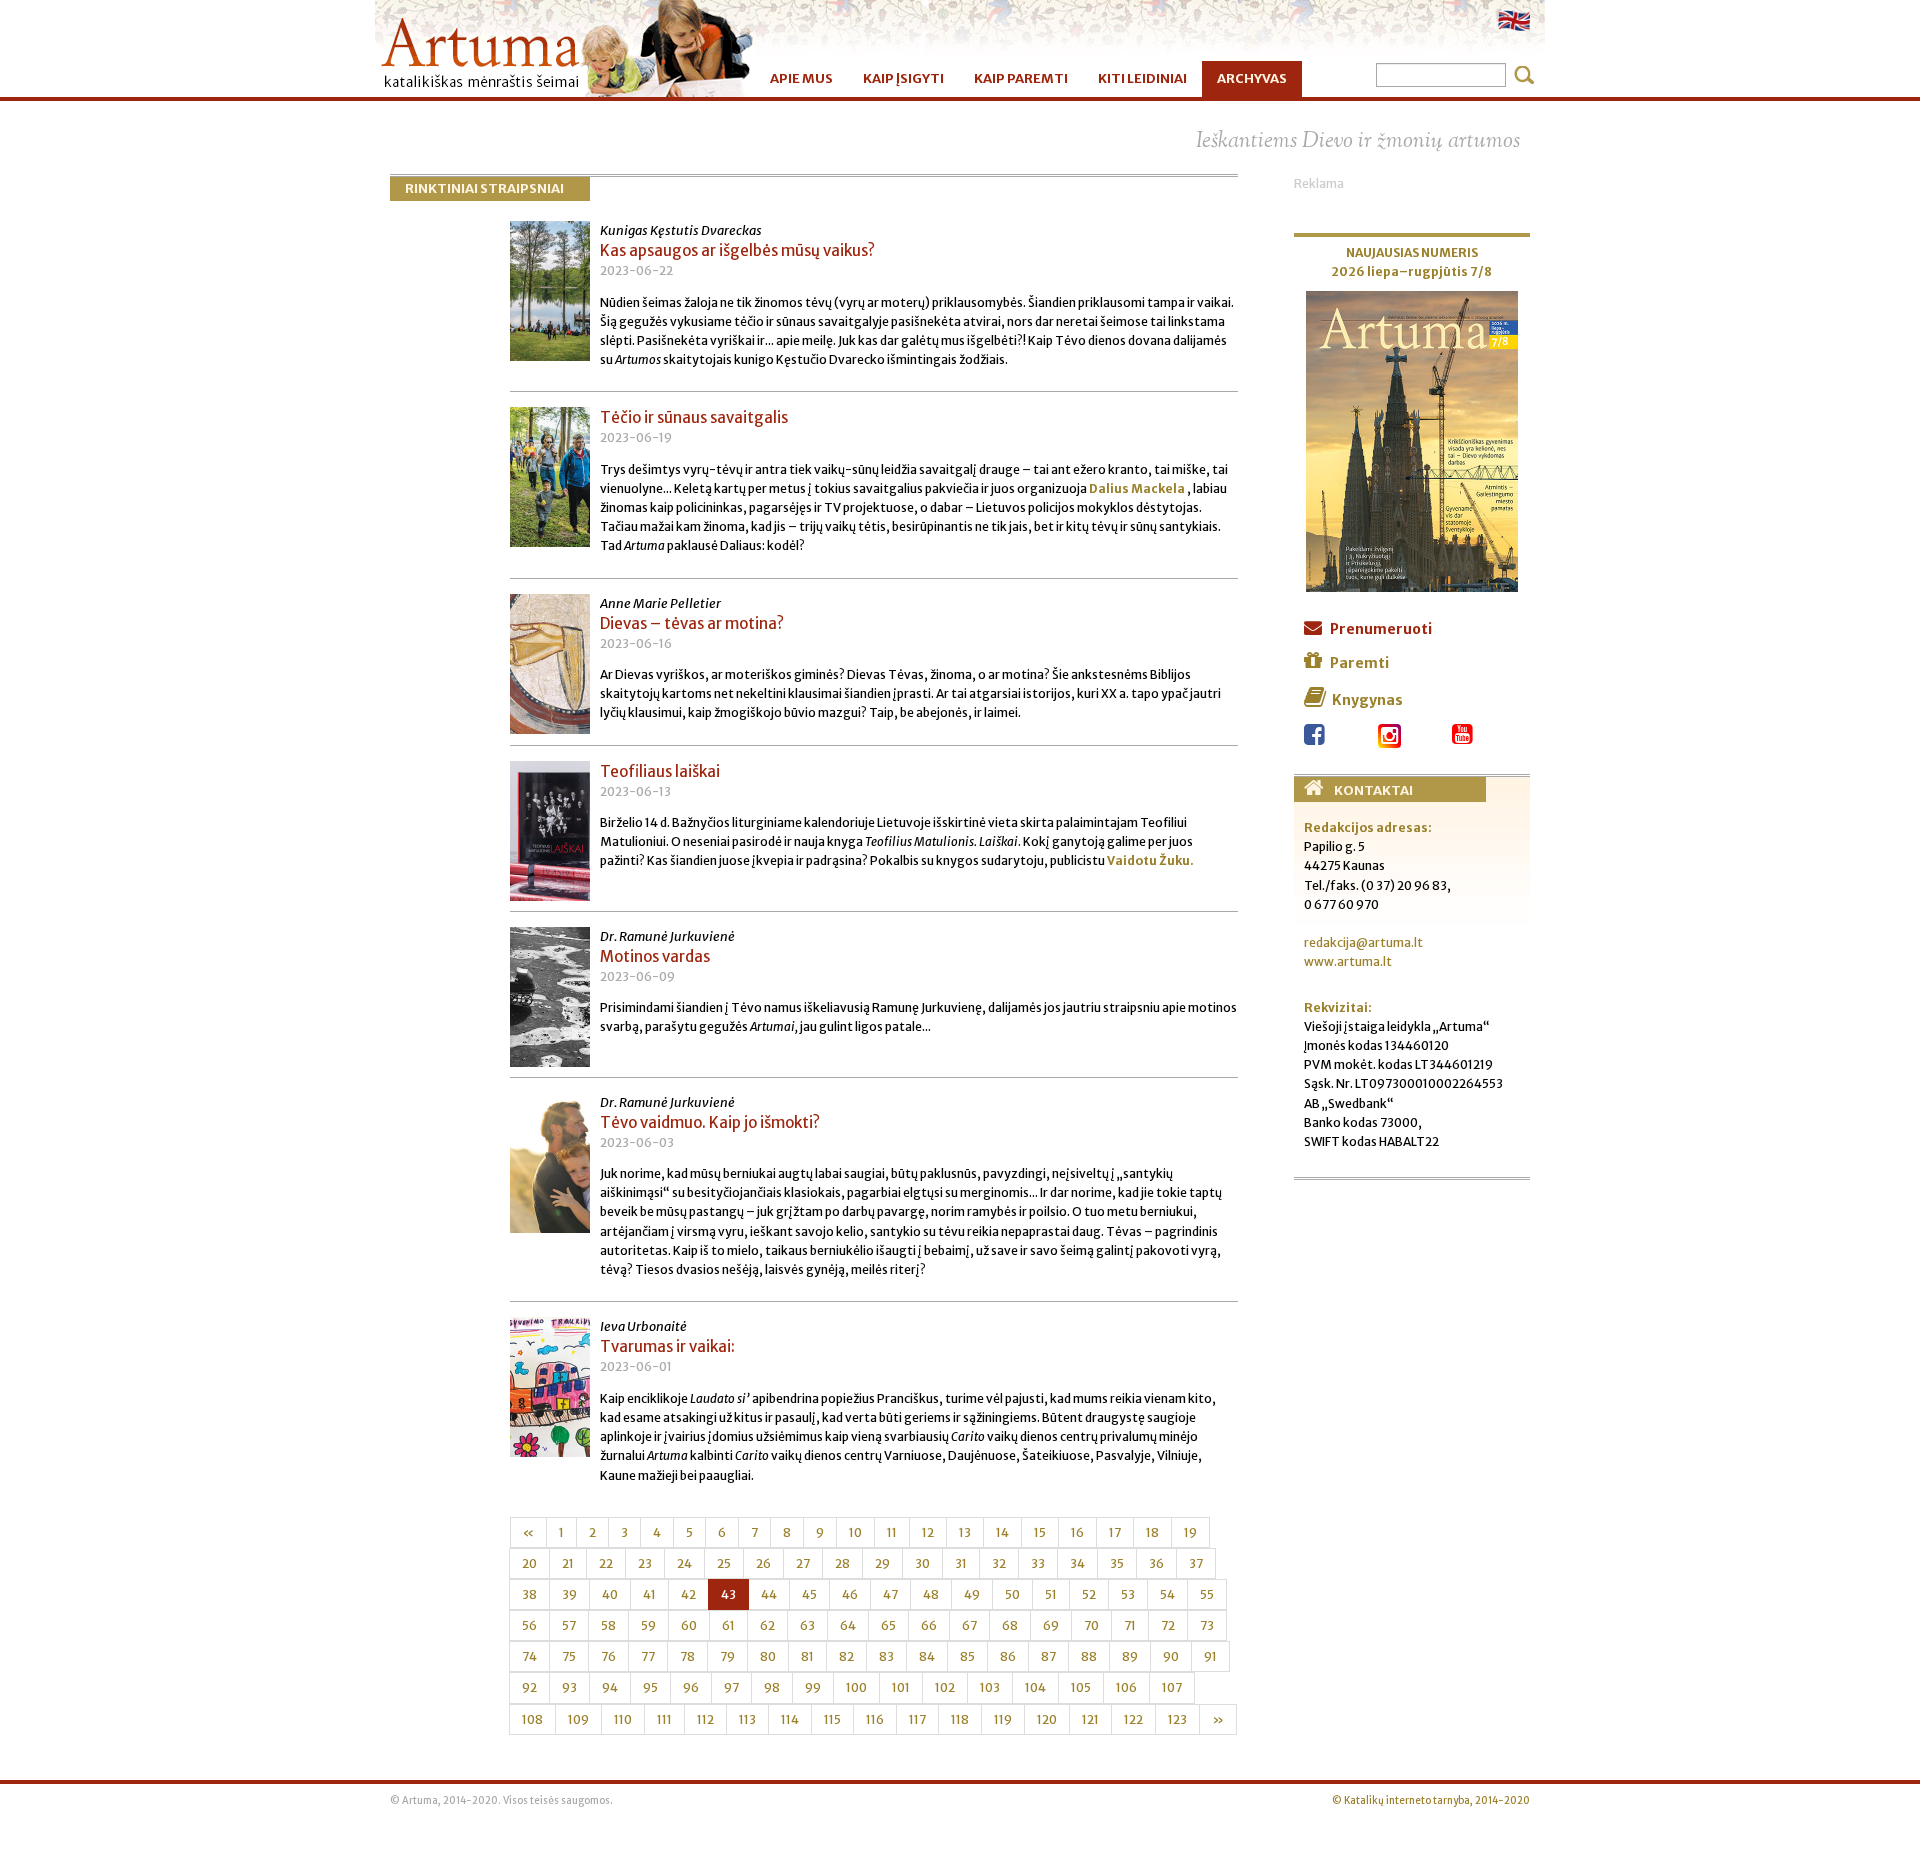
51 (1051, 1594)
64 (848, 1625)
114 (790, 1719)
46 (850, 1594)
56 (529, 1625)
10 (855, 1532)
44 (769, 1594)
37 (1196, 1563)
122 (1133, 1719)
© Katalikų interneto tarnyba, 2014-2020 (1431, 1801)
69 (1051, 1625)
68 (1010, 1625)
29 (882, 1563)
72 (1168, 1625)
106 (1126, 1687)
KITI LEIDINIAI (1142, 78)
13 (965, 1532)
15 (1040, 1532)
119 (1003, 1719)
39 (569, 1594)
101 (901, 1687)
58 (608, 1625)
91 (1210, 1656)
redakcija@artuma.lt (1363, 942)
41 (649, 1594)
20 (529, 1563)
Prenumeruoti (1381, 629)
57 (569, 1625)
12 (928, 1532)
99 (813, 1687)
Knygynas (1367, 700)
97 (731, 1687)
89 (1130, 1656)
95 (650, 1687)
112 (705, 1719)
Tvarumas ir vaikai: (667, 1346)
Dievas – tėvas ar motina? (692, 623)
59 (648, 1625)
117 (917, 1719)
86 (1008, 1656)
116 (875, 1719)
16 (1077, 1532)
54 (1167, 1594)
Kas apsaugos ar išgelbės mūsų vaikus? (737, 250)
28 (842, 1563)
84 (927, 1656)
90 (1171, 1656)
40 (610, 1594)
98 (772, 1687)
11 (892, 1532)
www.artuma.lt (1348, 961)
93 (569, 1687)
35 (1117, 1563)
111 (664, 1719)
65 (888, 1625)
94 (610, 1687)
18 (1152, 1532)
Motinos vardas (655, 956)
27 (803, 1563)
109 (578, 1719)
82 (846, 1656)
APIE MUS (801, 78)
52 (1089, 1594)
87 (1048, 1656)
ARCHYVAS (1252, 78)
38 (529, 1594)
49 (972, 1594)
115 (832, 1719)
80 (768, 1656)
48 (931, 1594)
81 (807, 1656)
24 (684, 1563)
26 (763, 1563)
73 (1207, 1625)
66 (929, 1625)
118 (960, 1719)
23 (645, 1563)
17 (1115, 1532)
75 (569, 1656)
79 (727, 1656)
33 (1038, 1563)
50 (1012, 1594)
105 (1081, 1687)
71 (1130, 1625)
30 (922, 1563)
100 (856, 1687)
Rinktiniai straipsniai (484, 188)
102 (945, 1687)
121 (1090, 1719)
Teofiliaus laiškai (660, 771)
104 (1035, 1687)
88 (1089, 1656)
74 (529, 1656)
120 (1047, 1719)
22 (606, 1563)
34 (1077, 1563)
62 (767, 1625)
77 (648, 1656)
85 (967, 1656)
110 (623, 1719)
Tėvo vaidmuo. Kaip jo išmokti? (710, 1122)
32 (999, 1563)
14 (1002, 1532)
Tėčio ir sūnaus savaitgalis (694, 417)
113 (747, 1719)
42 (688, 1594)
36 (1156, 1563)
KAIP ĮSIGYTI (903, 78)
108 (532, 1719)
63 (807, 1625)
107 (1172, 1687)
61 (728, 1625)
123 (1177, 1719)
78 (687, 1656)
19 (1190, 1532)
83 (886, 1656)
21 (568, 1563)
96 (691, 1687)
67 (969, 1625)
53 (1128, 1594)
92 (529, 1687)
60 (689, 1625)
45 (809, 1594)
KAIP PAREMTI (1021, 78)
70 (1091, 1625)
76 (608, 1656)
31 (961, 1563)
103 (990, 1687)
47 (890, 1594)
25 (724, 1563)
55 (1207, 1594)
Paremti (1359, 663)
